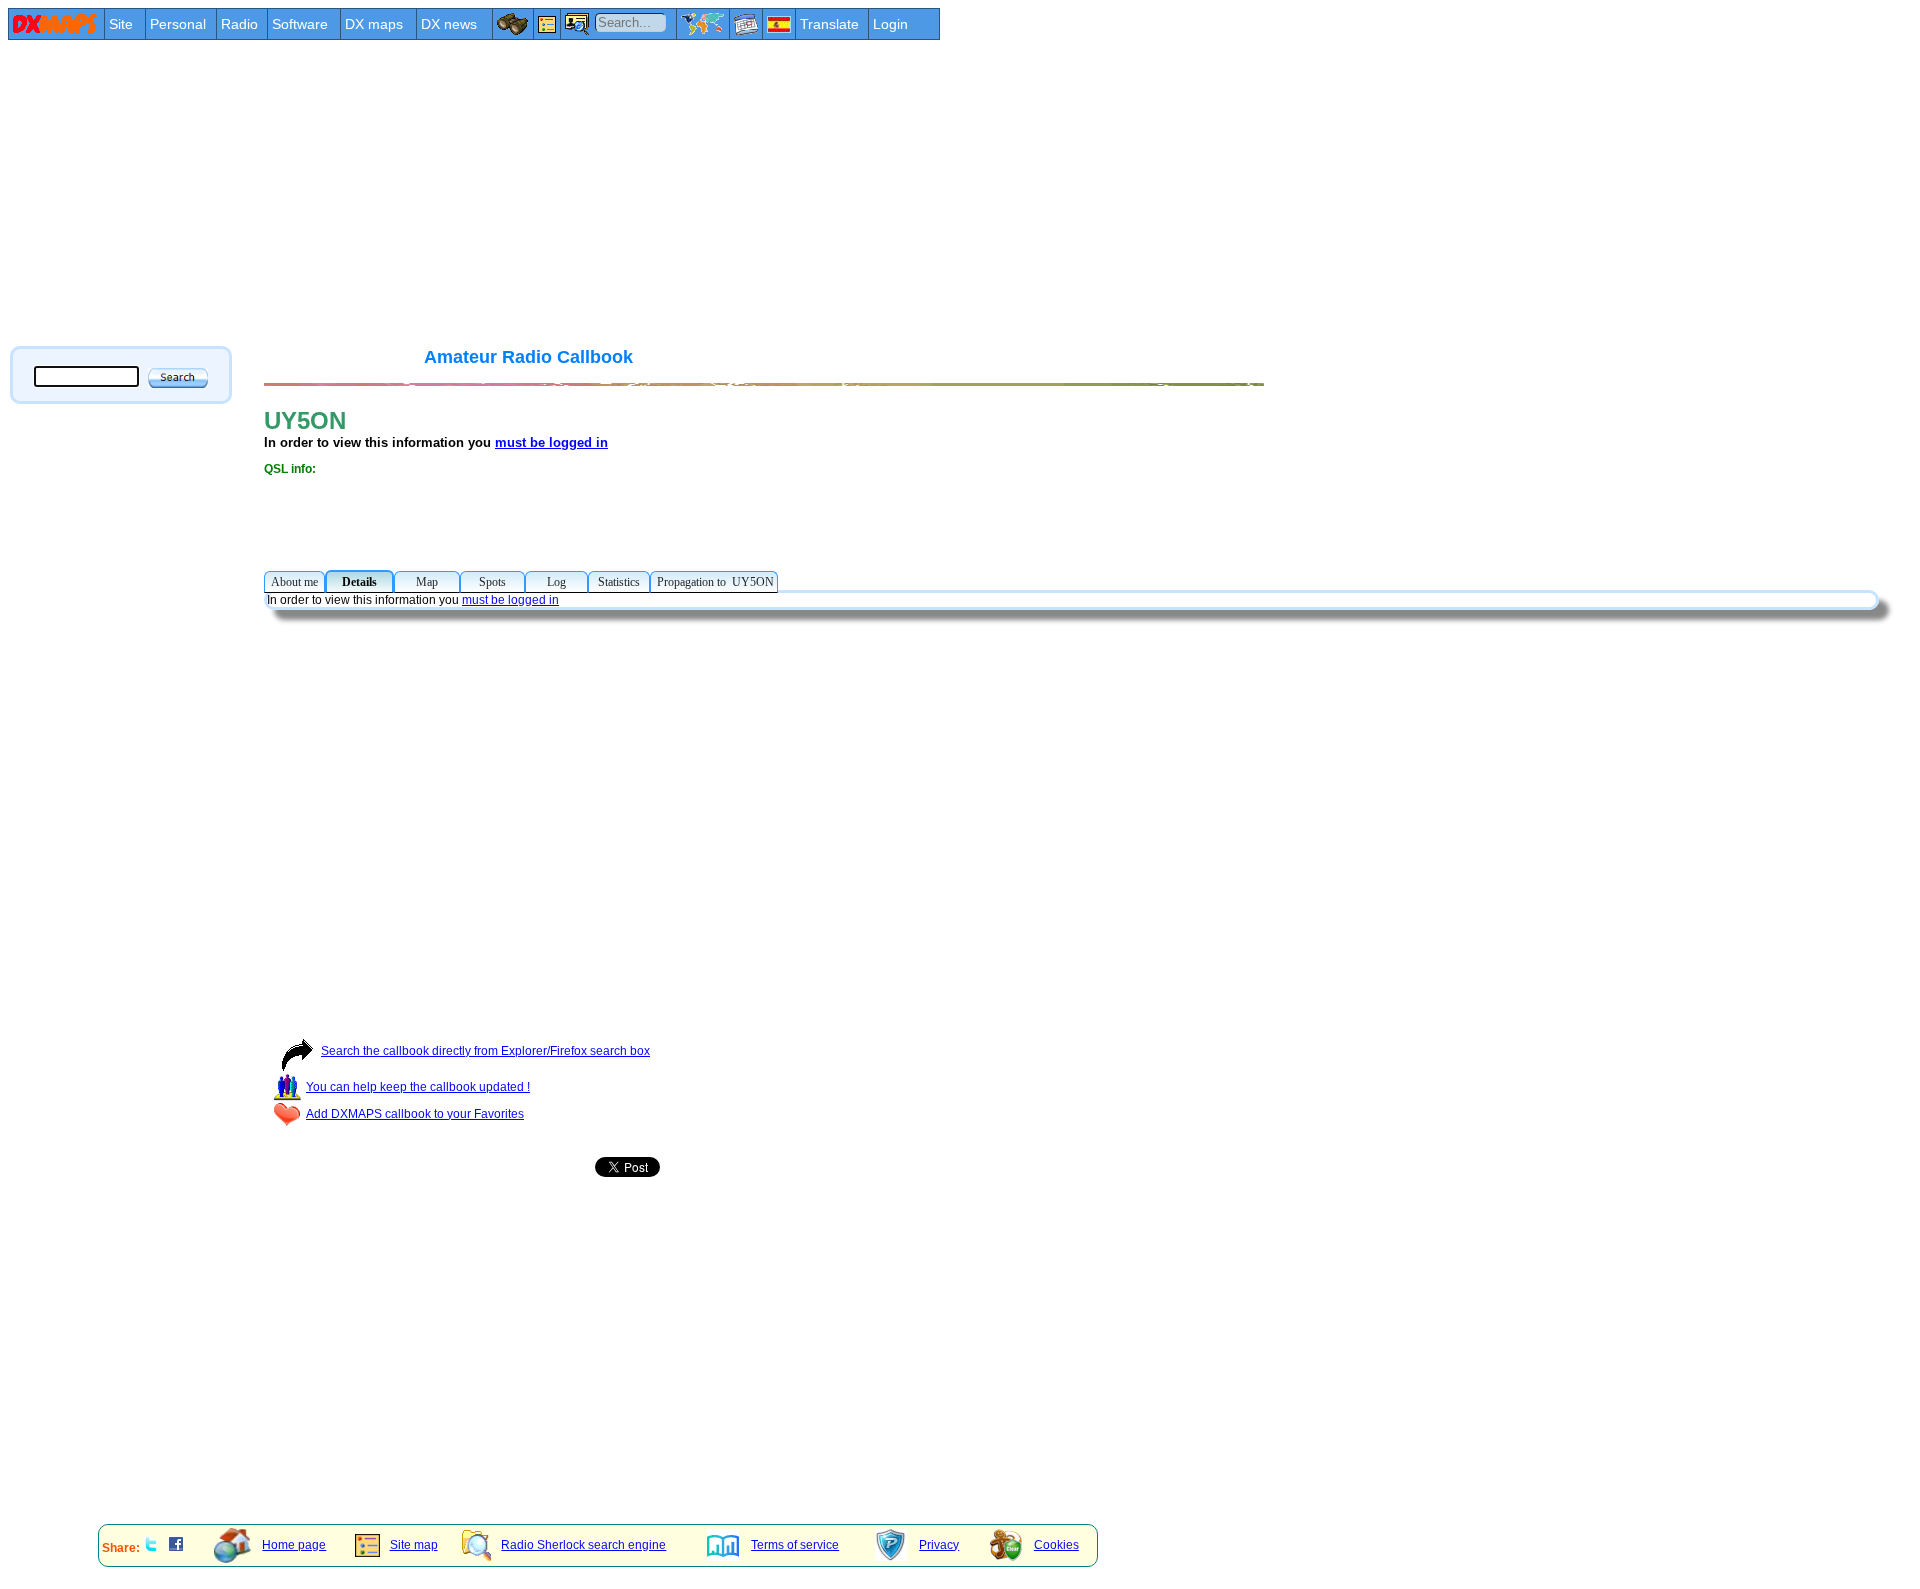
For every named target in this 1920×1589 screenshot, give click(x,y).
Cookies (1056, 1545)
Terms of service (795, 1545)
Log (556, 582)
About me (294, 582)
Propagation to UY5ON (714, 582)
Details (359, 582)
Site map (414, 1545)
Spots (492, 582)
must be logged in (551, 442)
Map (427, 582)
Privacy (939, 1545)
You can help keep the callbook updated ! (418, 1087)
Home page (294, 1545)
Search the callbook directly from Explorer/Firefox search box (485, 1051)
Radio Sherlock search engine (583, 1545)
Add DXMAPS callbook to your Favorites (415, 1114)
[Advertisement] (608, 192)
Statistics (619, 582)
